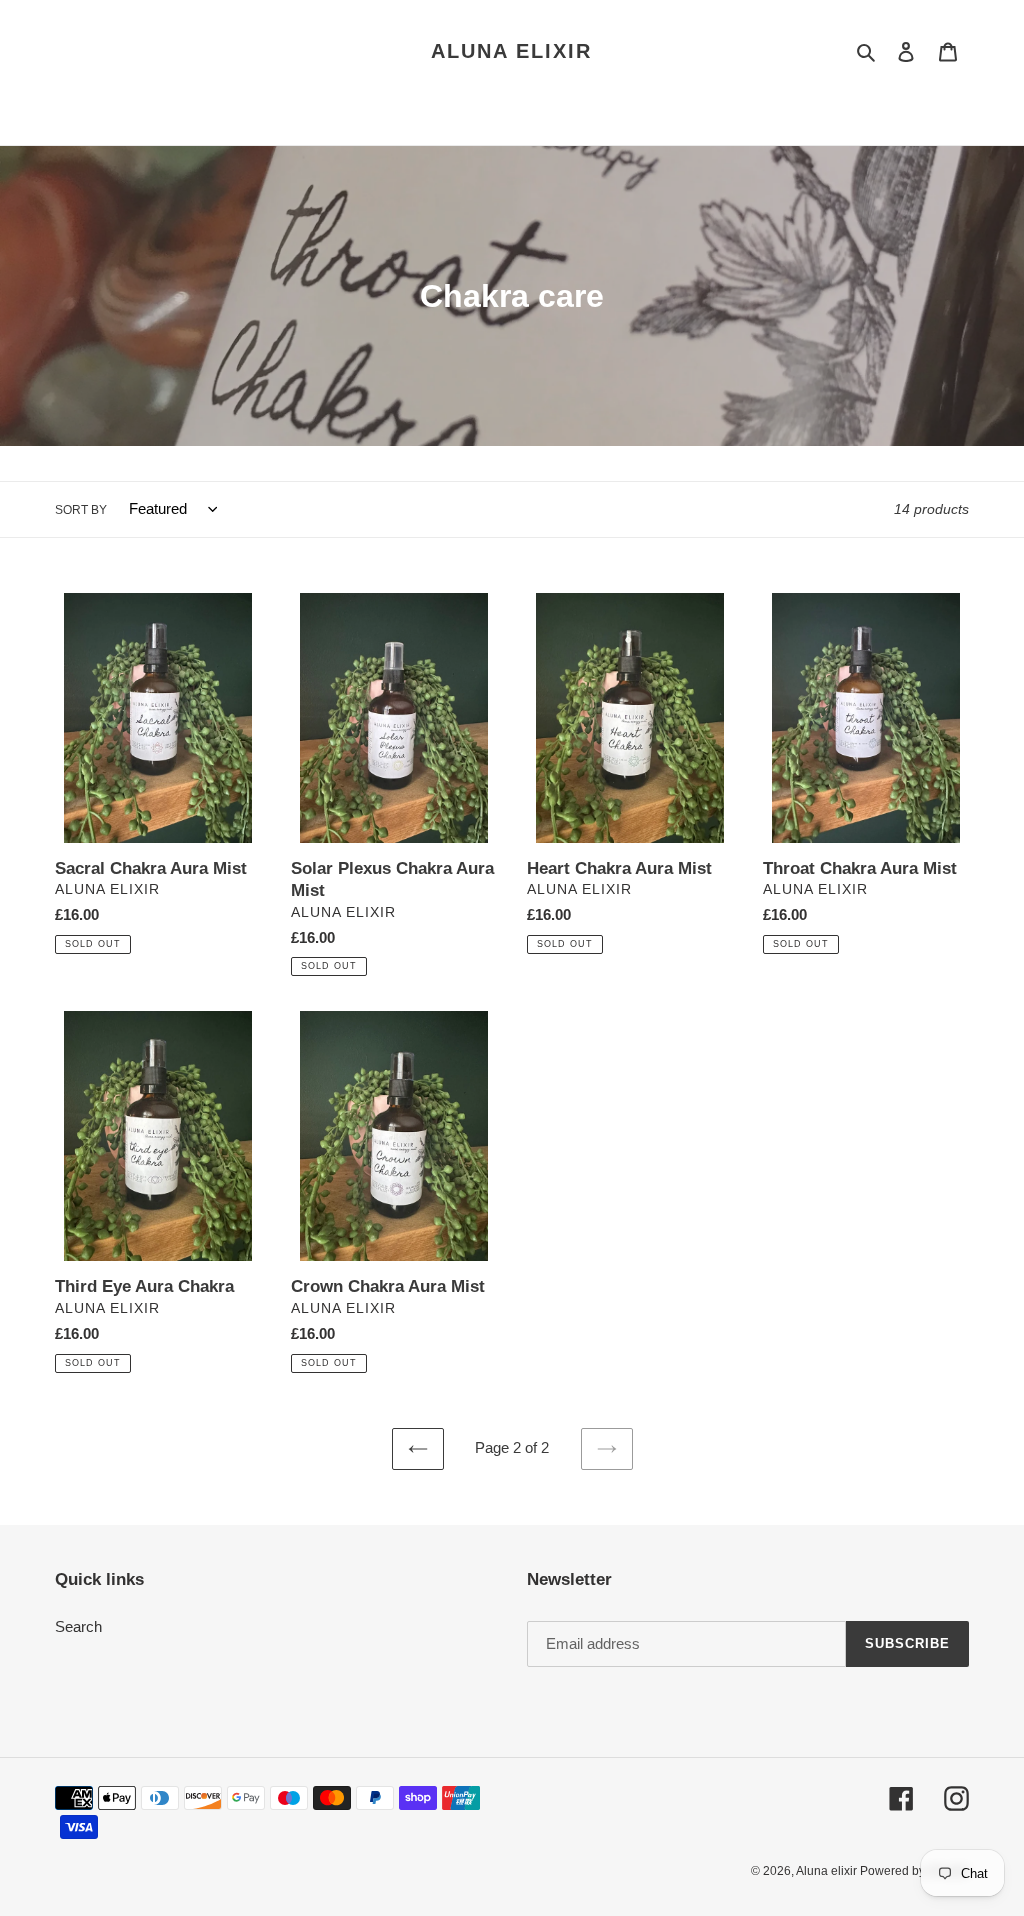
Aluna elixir (511, 51)
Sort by (81, 510)
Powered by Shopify (914, 1871)
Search (78, 1626)
